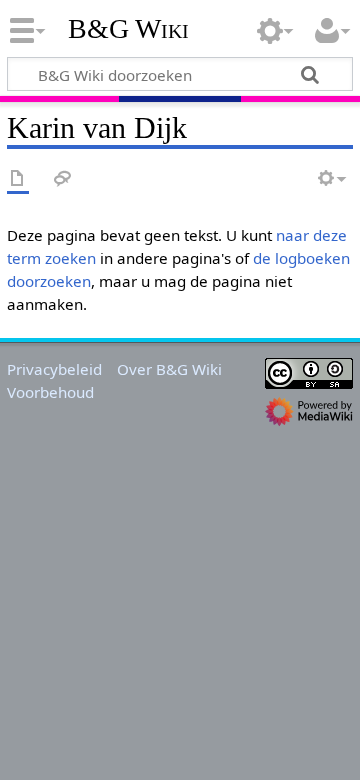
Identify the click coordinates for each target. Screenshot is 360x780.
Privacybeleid (54, 369)
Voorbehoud (50, 392)
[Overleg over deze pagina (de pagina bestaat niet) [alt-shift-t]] (63, 179)
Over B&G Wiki (169, 369)
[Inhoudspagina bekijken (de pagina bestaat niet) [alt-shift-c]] (18, 179)
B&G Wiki (128, 29)
